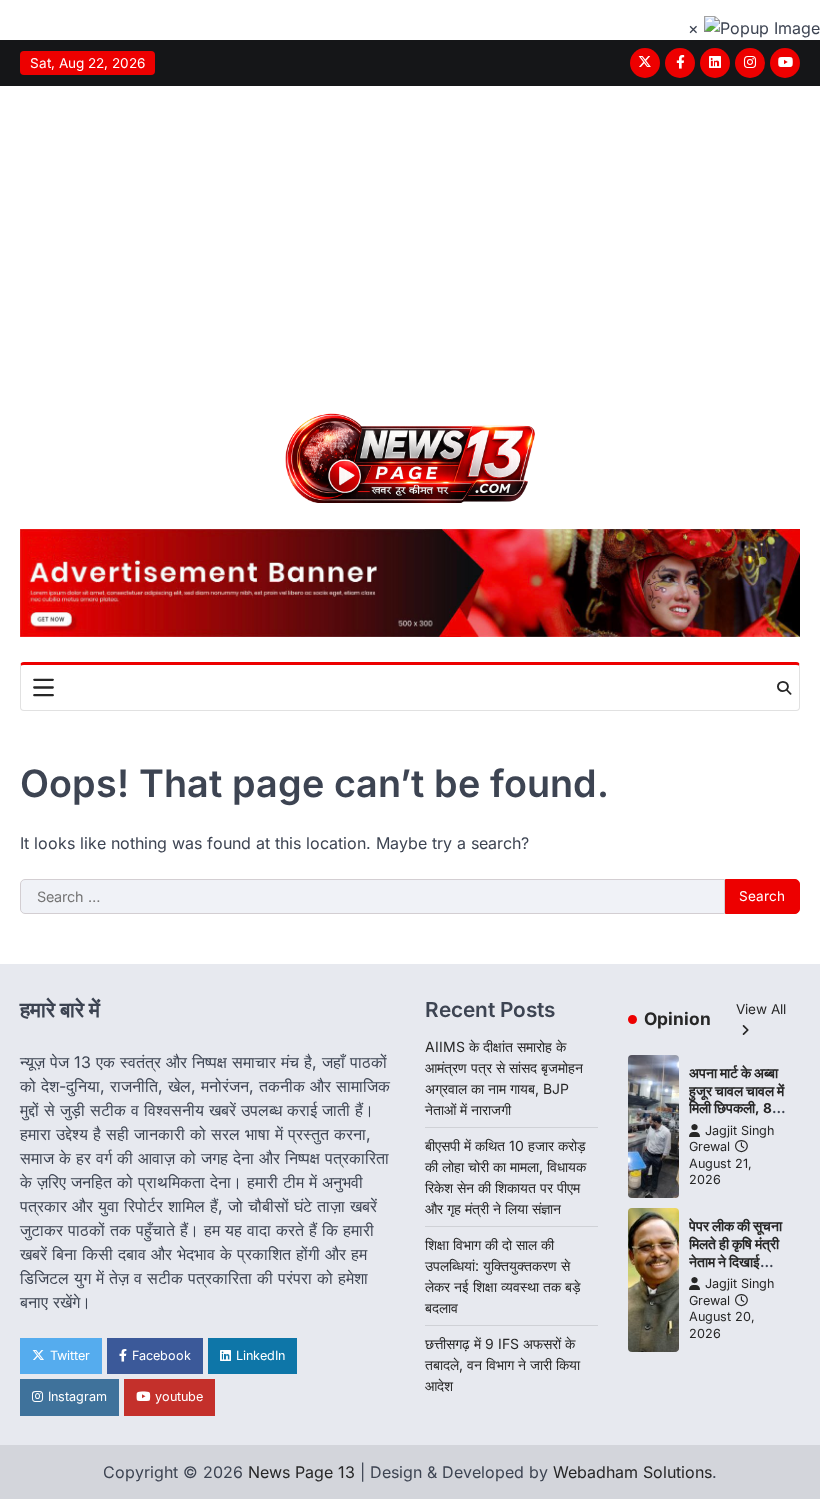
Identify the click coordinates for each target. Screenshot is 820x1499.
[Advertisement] (410, 236)
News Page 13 (301, 1472)
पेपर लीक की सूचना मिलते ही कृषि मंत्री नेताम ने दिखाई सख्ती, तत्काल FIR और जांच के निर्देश (736, 1261)
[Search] (784, 688)
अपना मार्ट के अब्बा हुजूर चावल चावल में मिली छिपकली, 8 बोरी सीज (736, 1099)
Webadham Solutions (632, 1472)
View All (761, 1009)
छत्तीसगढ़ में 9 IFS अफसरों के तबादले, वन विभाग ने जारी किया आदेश (502, 1364)
